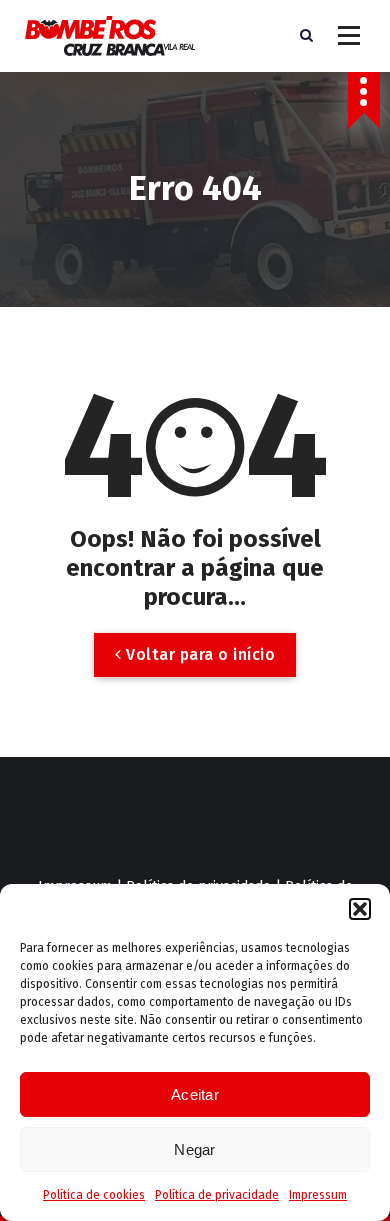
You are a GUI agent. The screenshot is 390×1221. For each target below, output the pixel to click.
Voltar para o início (199, 654)
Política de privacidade (217, 1195)
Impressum (318, 1195)
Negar (195, 1149)
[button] (360, 909)
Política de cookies (94, 1195)
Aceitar (195, 1094)
